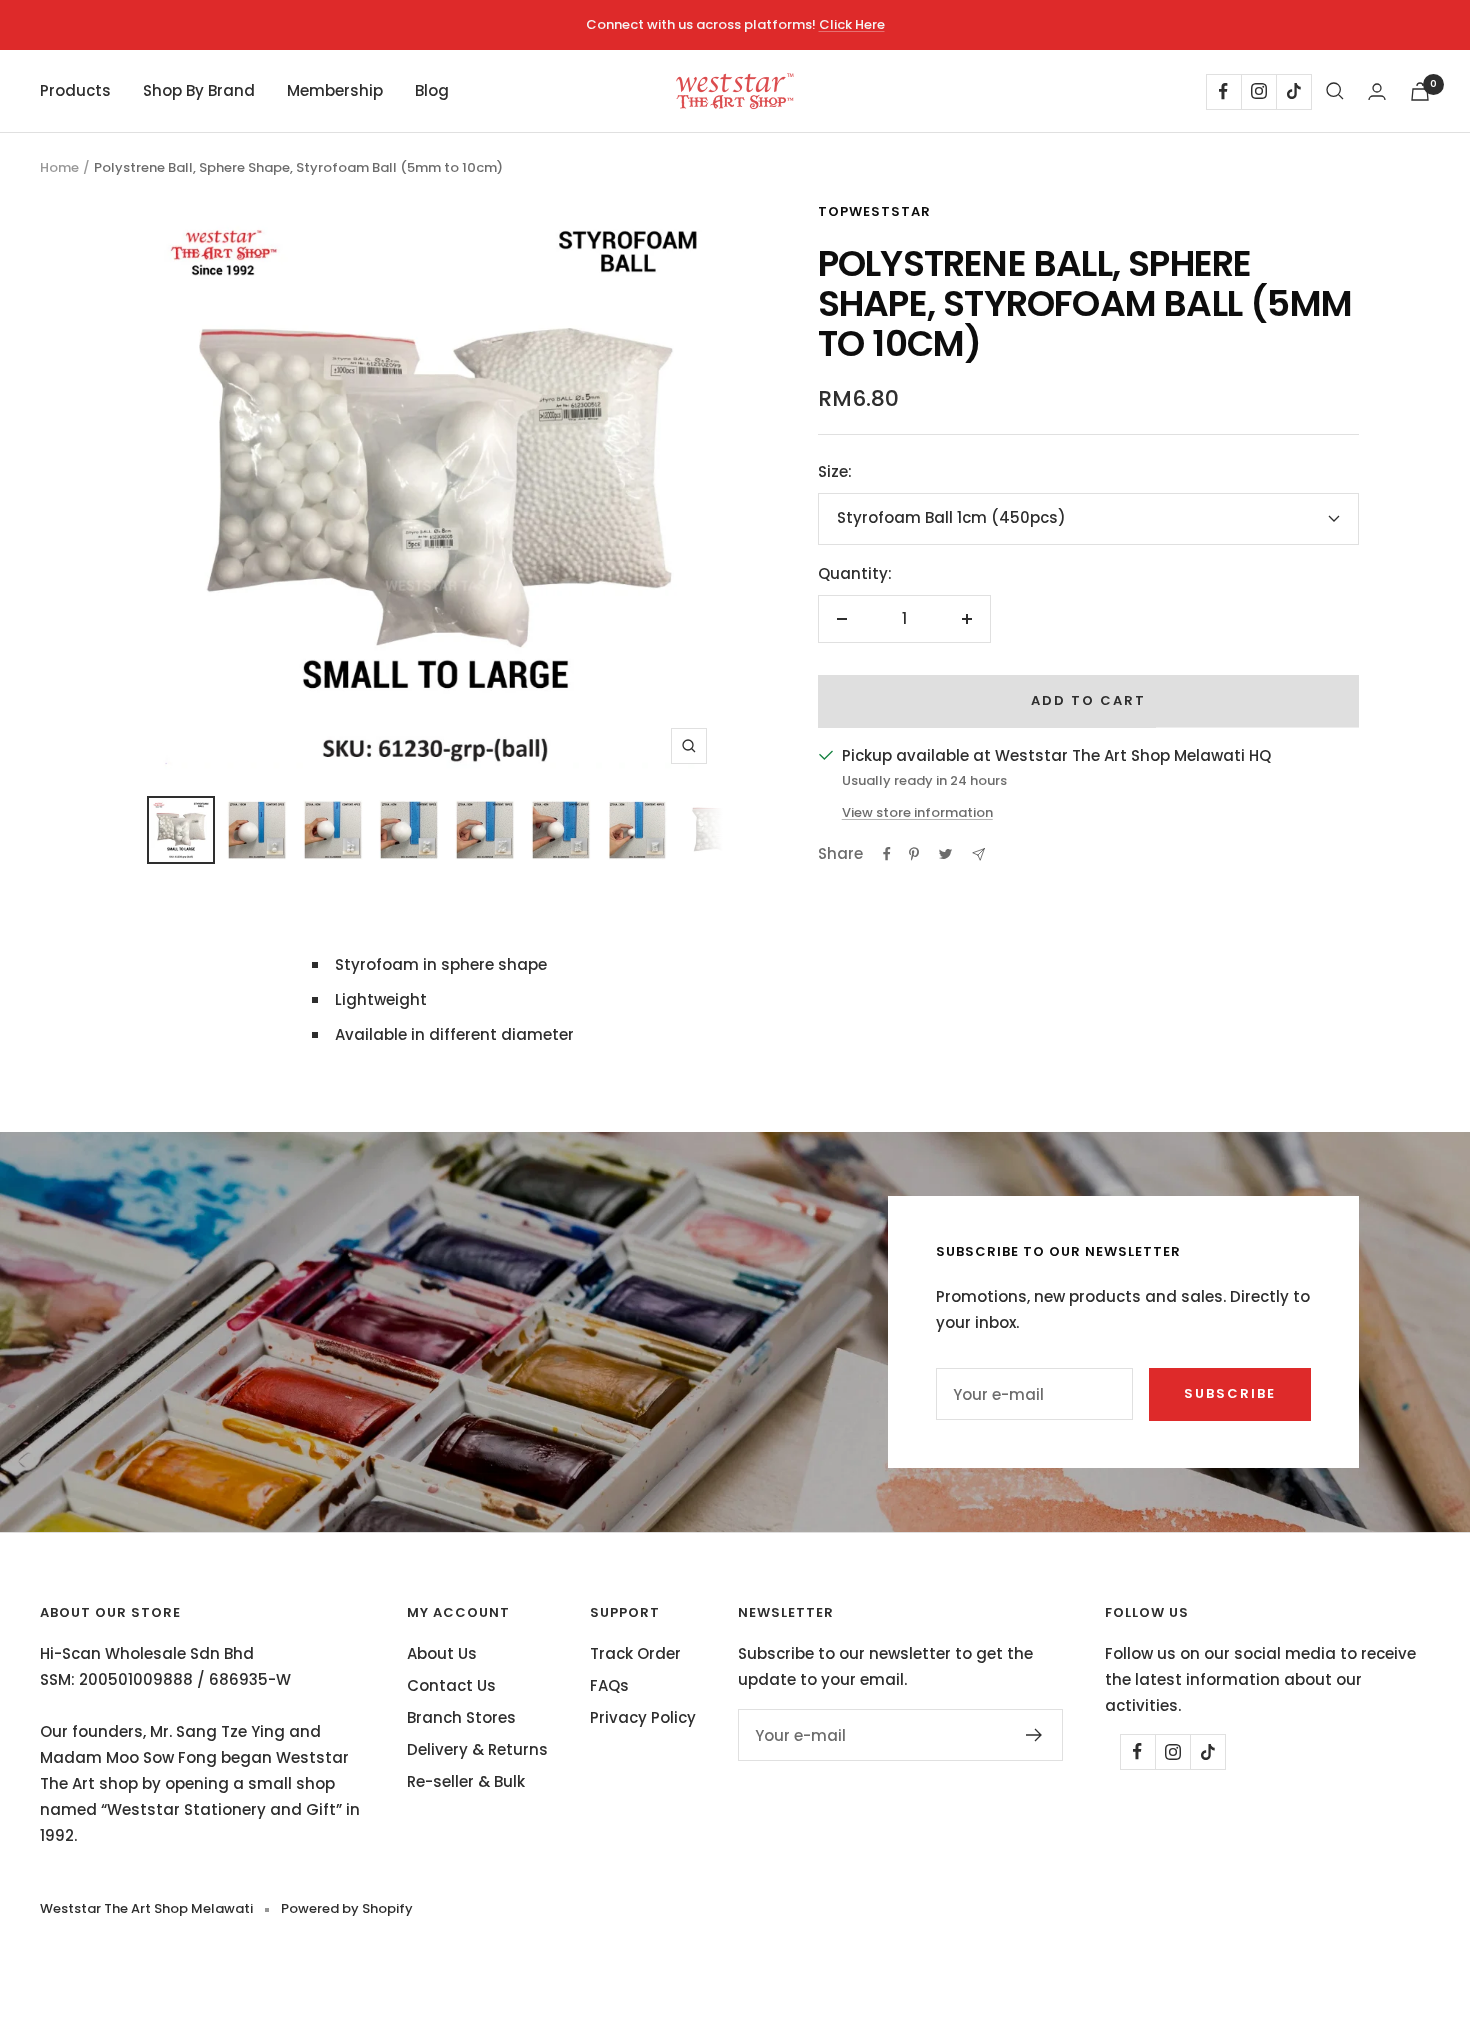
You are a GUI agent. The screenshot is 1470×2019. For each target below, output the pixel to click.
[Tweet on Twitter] (945, 854)
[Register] (1034, 1735)
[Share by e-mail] (978, 854)
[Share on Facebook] (887, 854)
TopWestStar (874, 211)
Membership (335, 90)
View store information (917, 812)
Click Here (852, 24)
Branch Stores (461, 1717)
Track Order (635, 1653)
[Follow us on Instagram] (1258, 91)
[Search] (1335, 91)
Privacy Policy (643, 1717)
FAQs (609, 1685)
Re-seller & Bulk (466, 1781)
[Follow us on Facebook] (1223, 91)
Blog (432, 90)
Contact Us (451, 1685)
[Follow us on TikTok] (1293, 91)
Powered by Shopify (347, 1908)
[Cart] (1420, 91)
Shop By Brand (199, 90)
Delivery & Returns (477, 1749)
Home (59, 167)
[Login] (1377, 91)
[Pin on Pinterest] (914, 854)
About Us (442, 1653)
